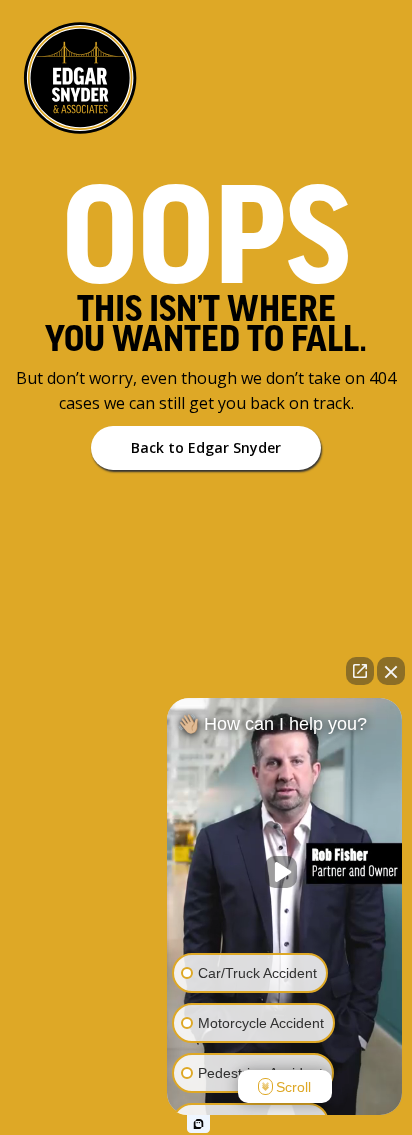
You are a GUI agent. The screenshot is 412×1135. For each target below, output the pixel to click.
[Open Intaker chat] (198, 1124)
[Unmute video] (285, 872)
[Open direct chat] (360, 671)
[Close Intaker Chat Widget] (391, 671)
